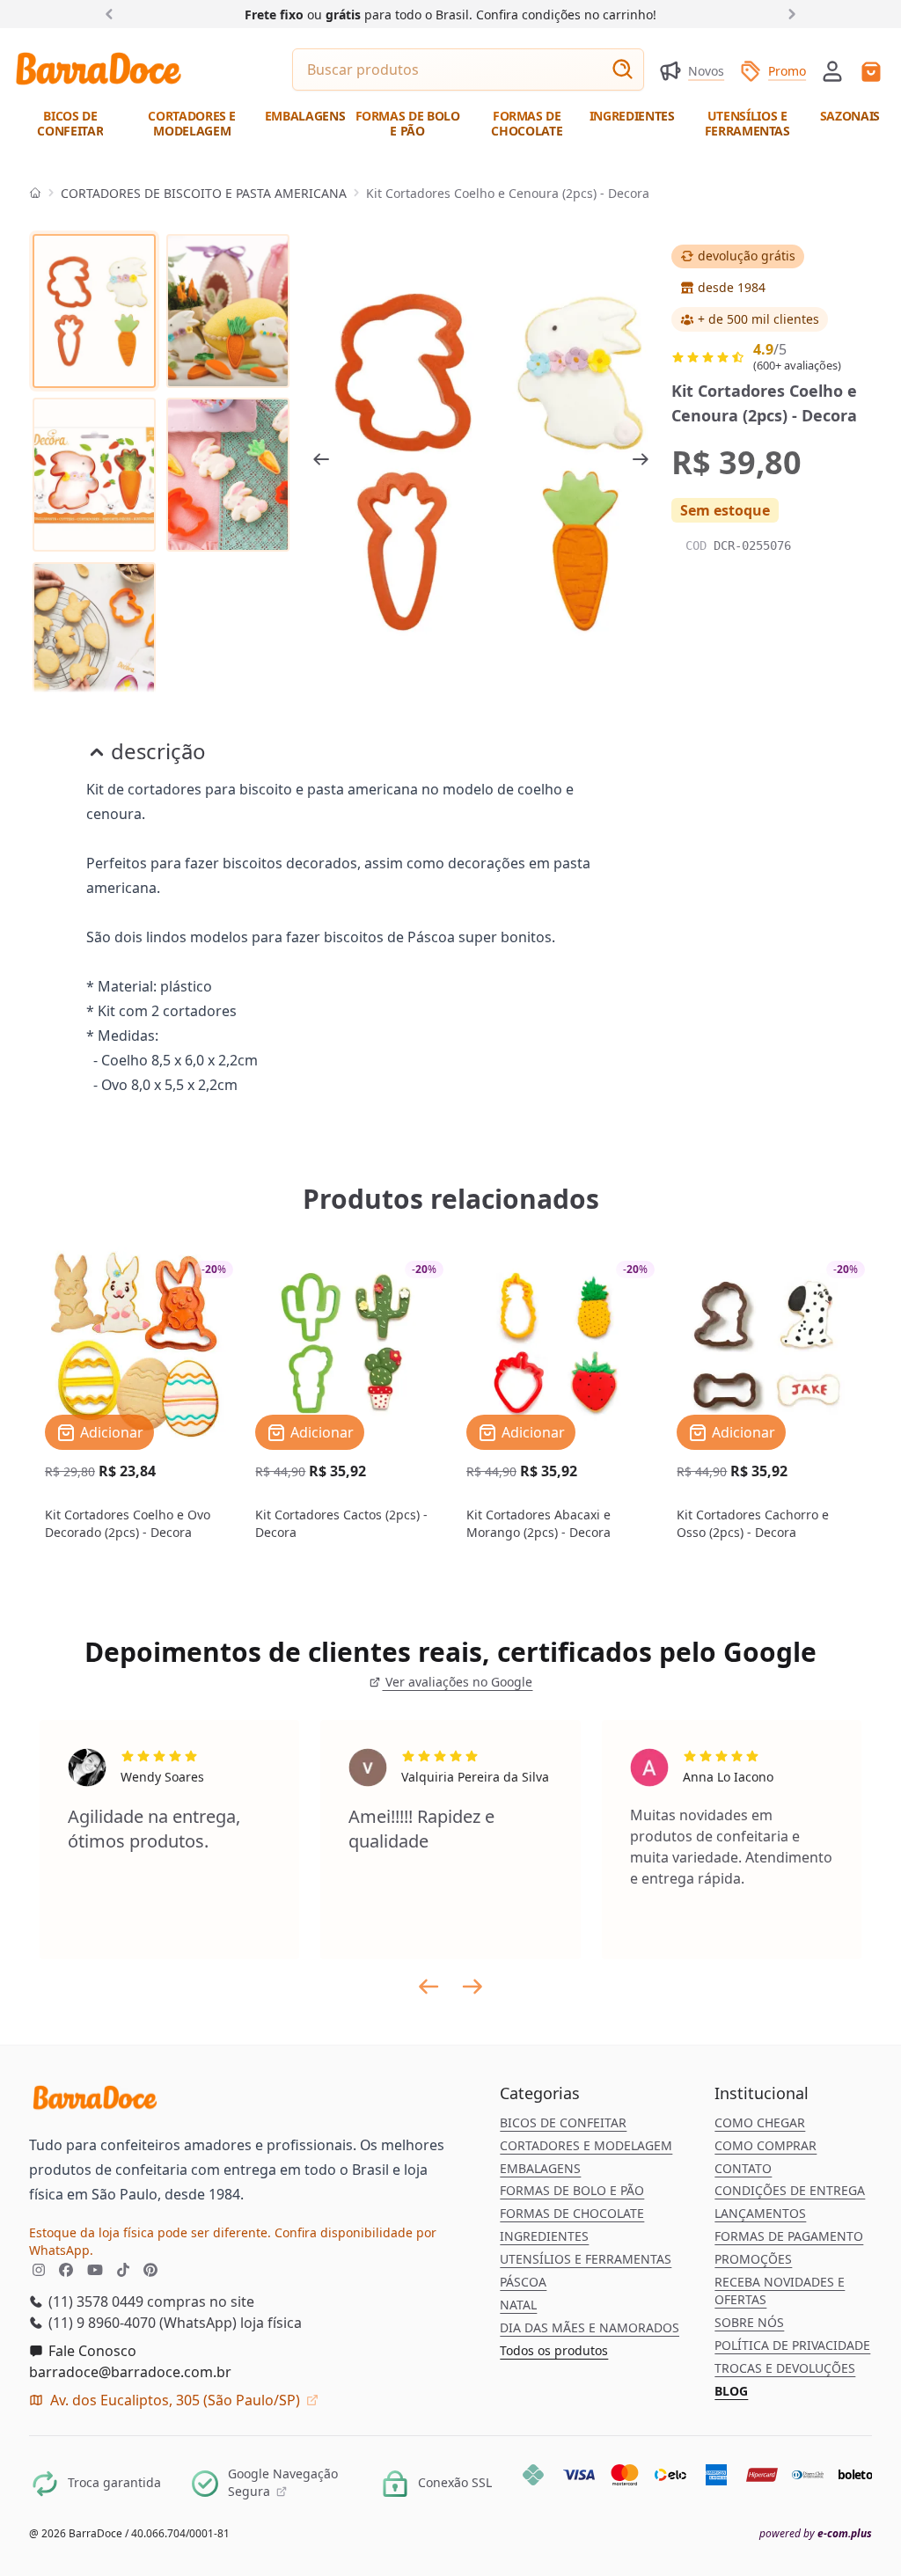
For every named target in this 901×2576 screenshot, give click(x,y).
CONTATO (743, 2168)
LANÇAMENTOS (760, 2213)
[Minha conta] (832, 71)
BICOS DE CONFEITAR (563, 2122)
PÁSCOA (523, 2282)
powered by (816, 2534)
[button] (832, 70)
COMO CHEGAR (760, 2122)
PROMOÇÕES (753, 2259)
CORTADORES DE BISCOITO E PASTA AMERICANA (204, 193)
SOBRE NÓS (749, 2322)
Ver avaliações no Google (457, 1682)
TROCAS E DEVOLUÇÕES (785, 2368)
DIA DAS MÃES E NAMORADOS (590, 2327)
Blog (731, 2391)
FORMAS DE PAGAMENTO (789, 2236)
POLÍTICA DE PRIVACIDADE (792, 2345)
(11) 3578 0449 (94, 2302)
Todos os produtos (554, 2350)
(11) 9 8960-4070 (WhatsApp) (141, 2323)
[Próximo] (788, 13)
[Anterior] (113, 13)
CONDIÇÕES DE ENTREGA (790, 2190)
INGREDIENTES (544, 2236)
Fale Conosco (91, 2351)
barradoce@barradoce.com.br (130, 2372)
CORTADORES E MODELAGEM (586, 2145)
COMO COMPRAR (765, 2145)
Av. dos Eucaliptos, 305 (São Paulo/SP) (175, 2400)
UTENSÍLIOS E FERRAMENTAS (586, 2259)
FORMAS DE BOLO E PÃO (572, 2190)
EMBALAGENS (540, 2168)
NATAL (518, 2305)
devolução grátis (747, 256)
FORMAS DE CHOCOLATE (572, 2213)
